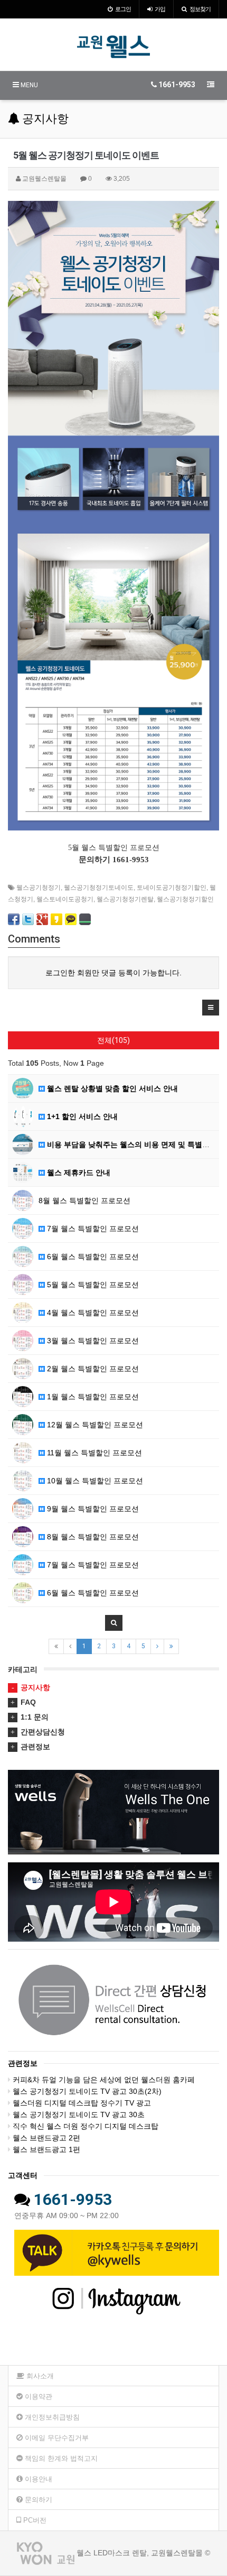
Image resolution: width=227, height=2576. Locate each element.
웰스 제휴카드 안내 (78, 1172)
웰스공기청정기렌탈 (125, 899)
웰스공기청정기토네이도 (99, 888)
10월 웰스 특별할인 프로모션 (94, 1481)
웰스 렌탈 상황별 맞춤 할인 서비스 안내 (111, 1088)
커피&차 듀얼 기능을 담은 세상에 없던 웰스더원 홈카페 (104, 2080)
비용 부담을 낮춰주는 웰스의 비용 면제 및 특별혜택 (131, 1144)
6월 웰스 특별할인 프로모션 (92, 1257)
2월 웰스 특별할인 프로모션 (92, 1369)
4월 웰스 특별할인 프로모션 (92, 1313)
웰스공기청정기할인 (185, 899)
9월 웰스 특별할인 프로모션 (92, 1509)
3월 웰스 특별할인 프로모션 (92, 1341)
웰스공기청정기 (39, 888)
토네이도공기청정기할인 (172, 888)
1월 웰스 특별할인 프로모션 (92, 1397)
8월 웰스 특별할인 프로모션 (84, 1201)
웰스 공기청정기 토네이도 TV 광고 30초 (79, 2115)
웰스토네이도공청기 (65, 899)
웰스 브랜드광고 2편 (46, 2138)
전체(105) (113, 1040)
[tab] (113, 1687)
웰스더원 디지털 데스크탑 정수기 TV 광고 (82, 2103)
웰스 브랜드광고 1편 (46, 2149)
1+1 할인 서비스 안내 (81, 1116)
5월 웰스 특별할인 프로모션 (92, 1285)
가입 (160, 9)
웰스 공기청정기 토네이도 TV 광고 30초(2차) (87, 2091)
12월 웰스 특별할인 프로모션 (94, 1425)
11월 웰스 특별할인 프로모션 (93, 1453)
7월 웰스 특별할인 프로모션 (92, 1229)
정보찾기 (200, 9)
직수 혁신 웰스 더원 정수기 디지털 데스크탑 (86, 2126)
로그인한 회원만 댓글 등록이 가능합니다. (113, 973)
